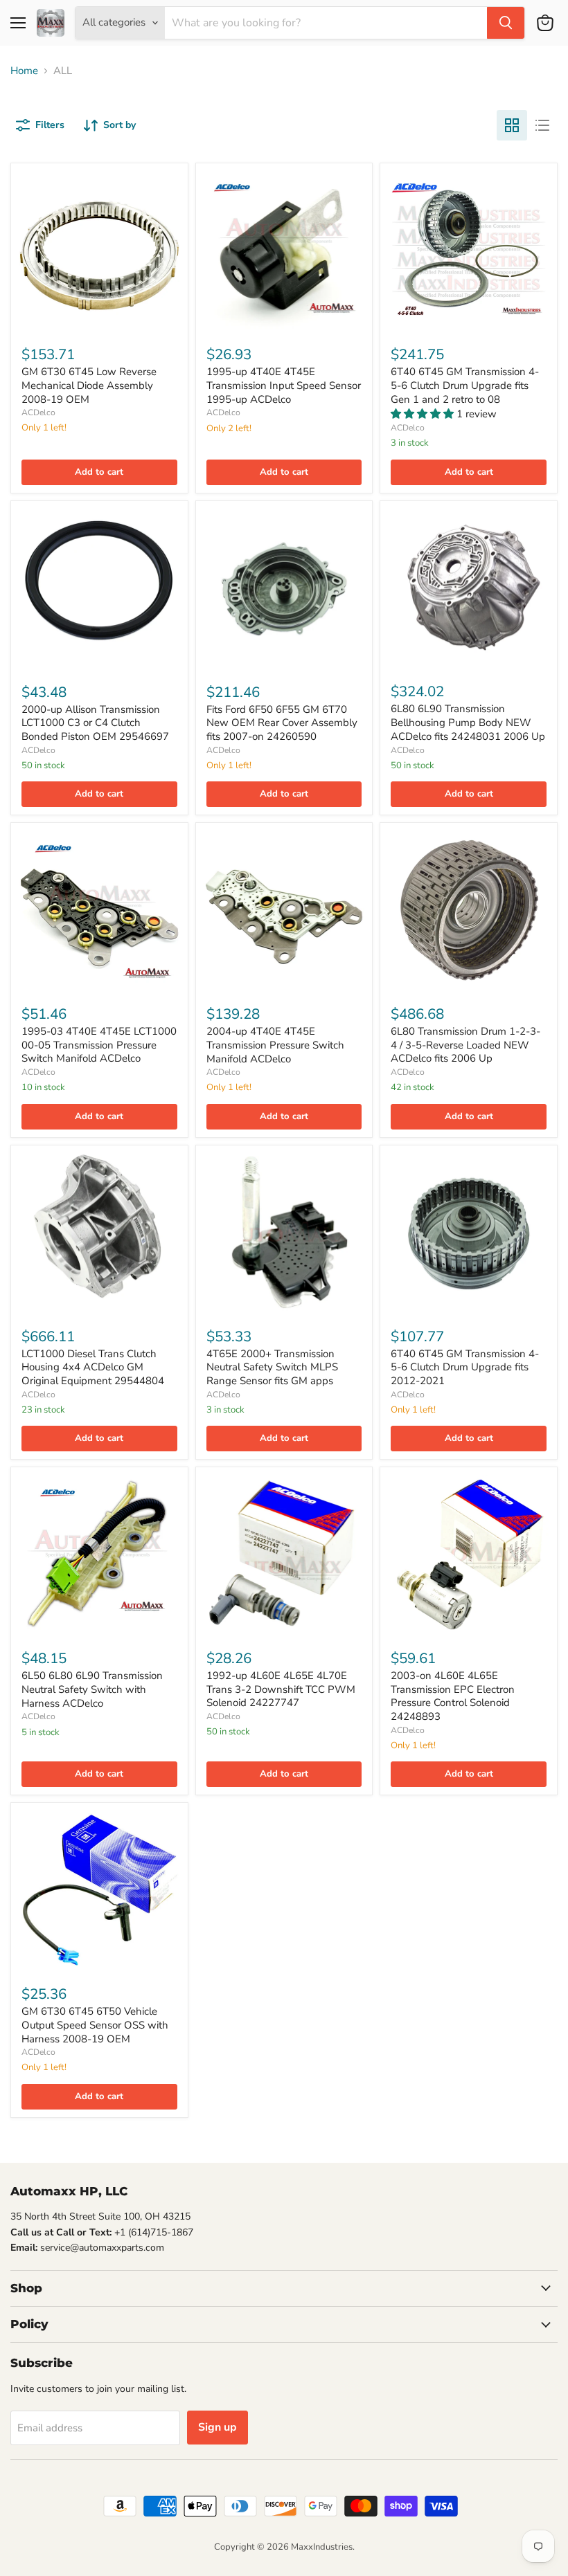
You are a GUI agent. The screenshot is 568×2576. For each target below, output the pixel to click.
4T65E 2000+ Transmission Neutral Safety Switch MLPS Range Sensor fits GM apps (272, 1367)
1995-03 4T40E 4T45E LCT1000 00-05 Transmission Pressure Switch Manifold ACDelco (99, 1045)
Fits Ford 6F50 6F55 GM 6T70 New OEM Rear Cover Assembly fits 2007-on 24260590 (282, 723)
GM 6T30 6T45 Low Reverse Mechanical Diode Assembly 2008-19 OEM (89, 385)
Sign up (218, 2427)
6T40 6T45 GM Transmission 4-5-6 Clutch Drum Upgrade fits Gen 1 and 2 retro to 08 (465, 385)
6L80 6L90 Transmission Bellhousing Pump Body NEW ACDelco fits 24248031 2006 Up (468, 722)
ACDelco (38, 412)
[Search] (506, 23)
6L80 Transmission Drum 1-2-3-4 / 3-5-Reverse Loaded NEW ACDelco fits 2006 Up (465, 1045)
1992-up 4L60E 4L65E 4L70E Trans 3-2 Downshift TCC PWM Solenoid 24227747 (281, 1689)
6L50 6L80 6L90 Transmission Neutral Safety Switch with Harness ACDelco (92, 1689)
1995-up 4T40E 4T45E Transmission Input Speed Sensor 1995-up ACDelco (284, 385)
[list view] (542, 125)
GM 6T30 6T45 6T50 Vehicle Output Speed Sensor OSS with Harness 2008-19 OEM (95, 2025)
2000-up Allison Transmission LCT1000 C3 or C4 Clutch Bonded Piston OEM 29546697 (95, 723)
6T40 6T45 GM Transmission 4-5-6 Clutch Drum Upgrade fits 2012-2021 (465, 1367)
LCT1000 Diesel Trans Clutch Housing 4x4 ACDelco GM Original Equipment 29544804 (93, 1367)
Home (24, 71)
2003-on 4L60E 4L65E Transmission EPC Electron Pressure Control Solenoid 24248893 (453, 1696)
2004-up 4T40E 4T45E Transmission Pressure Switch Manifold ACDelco (275, 1045)
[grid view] (512, 125)
